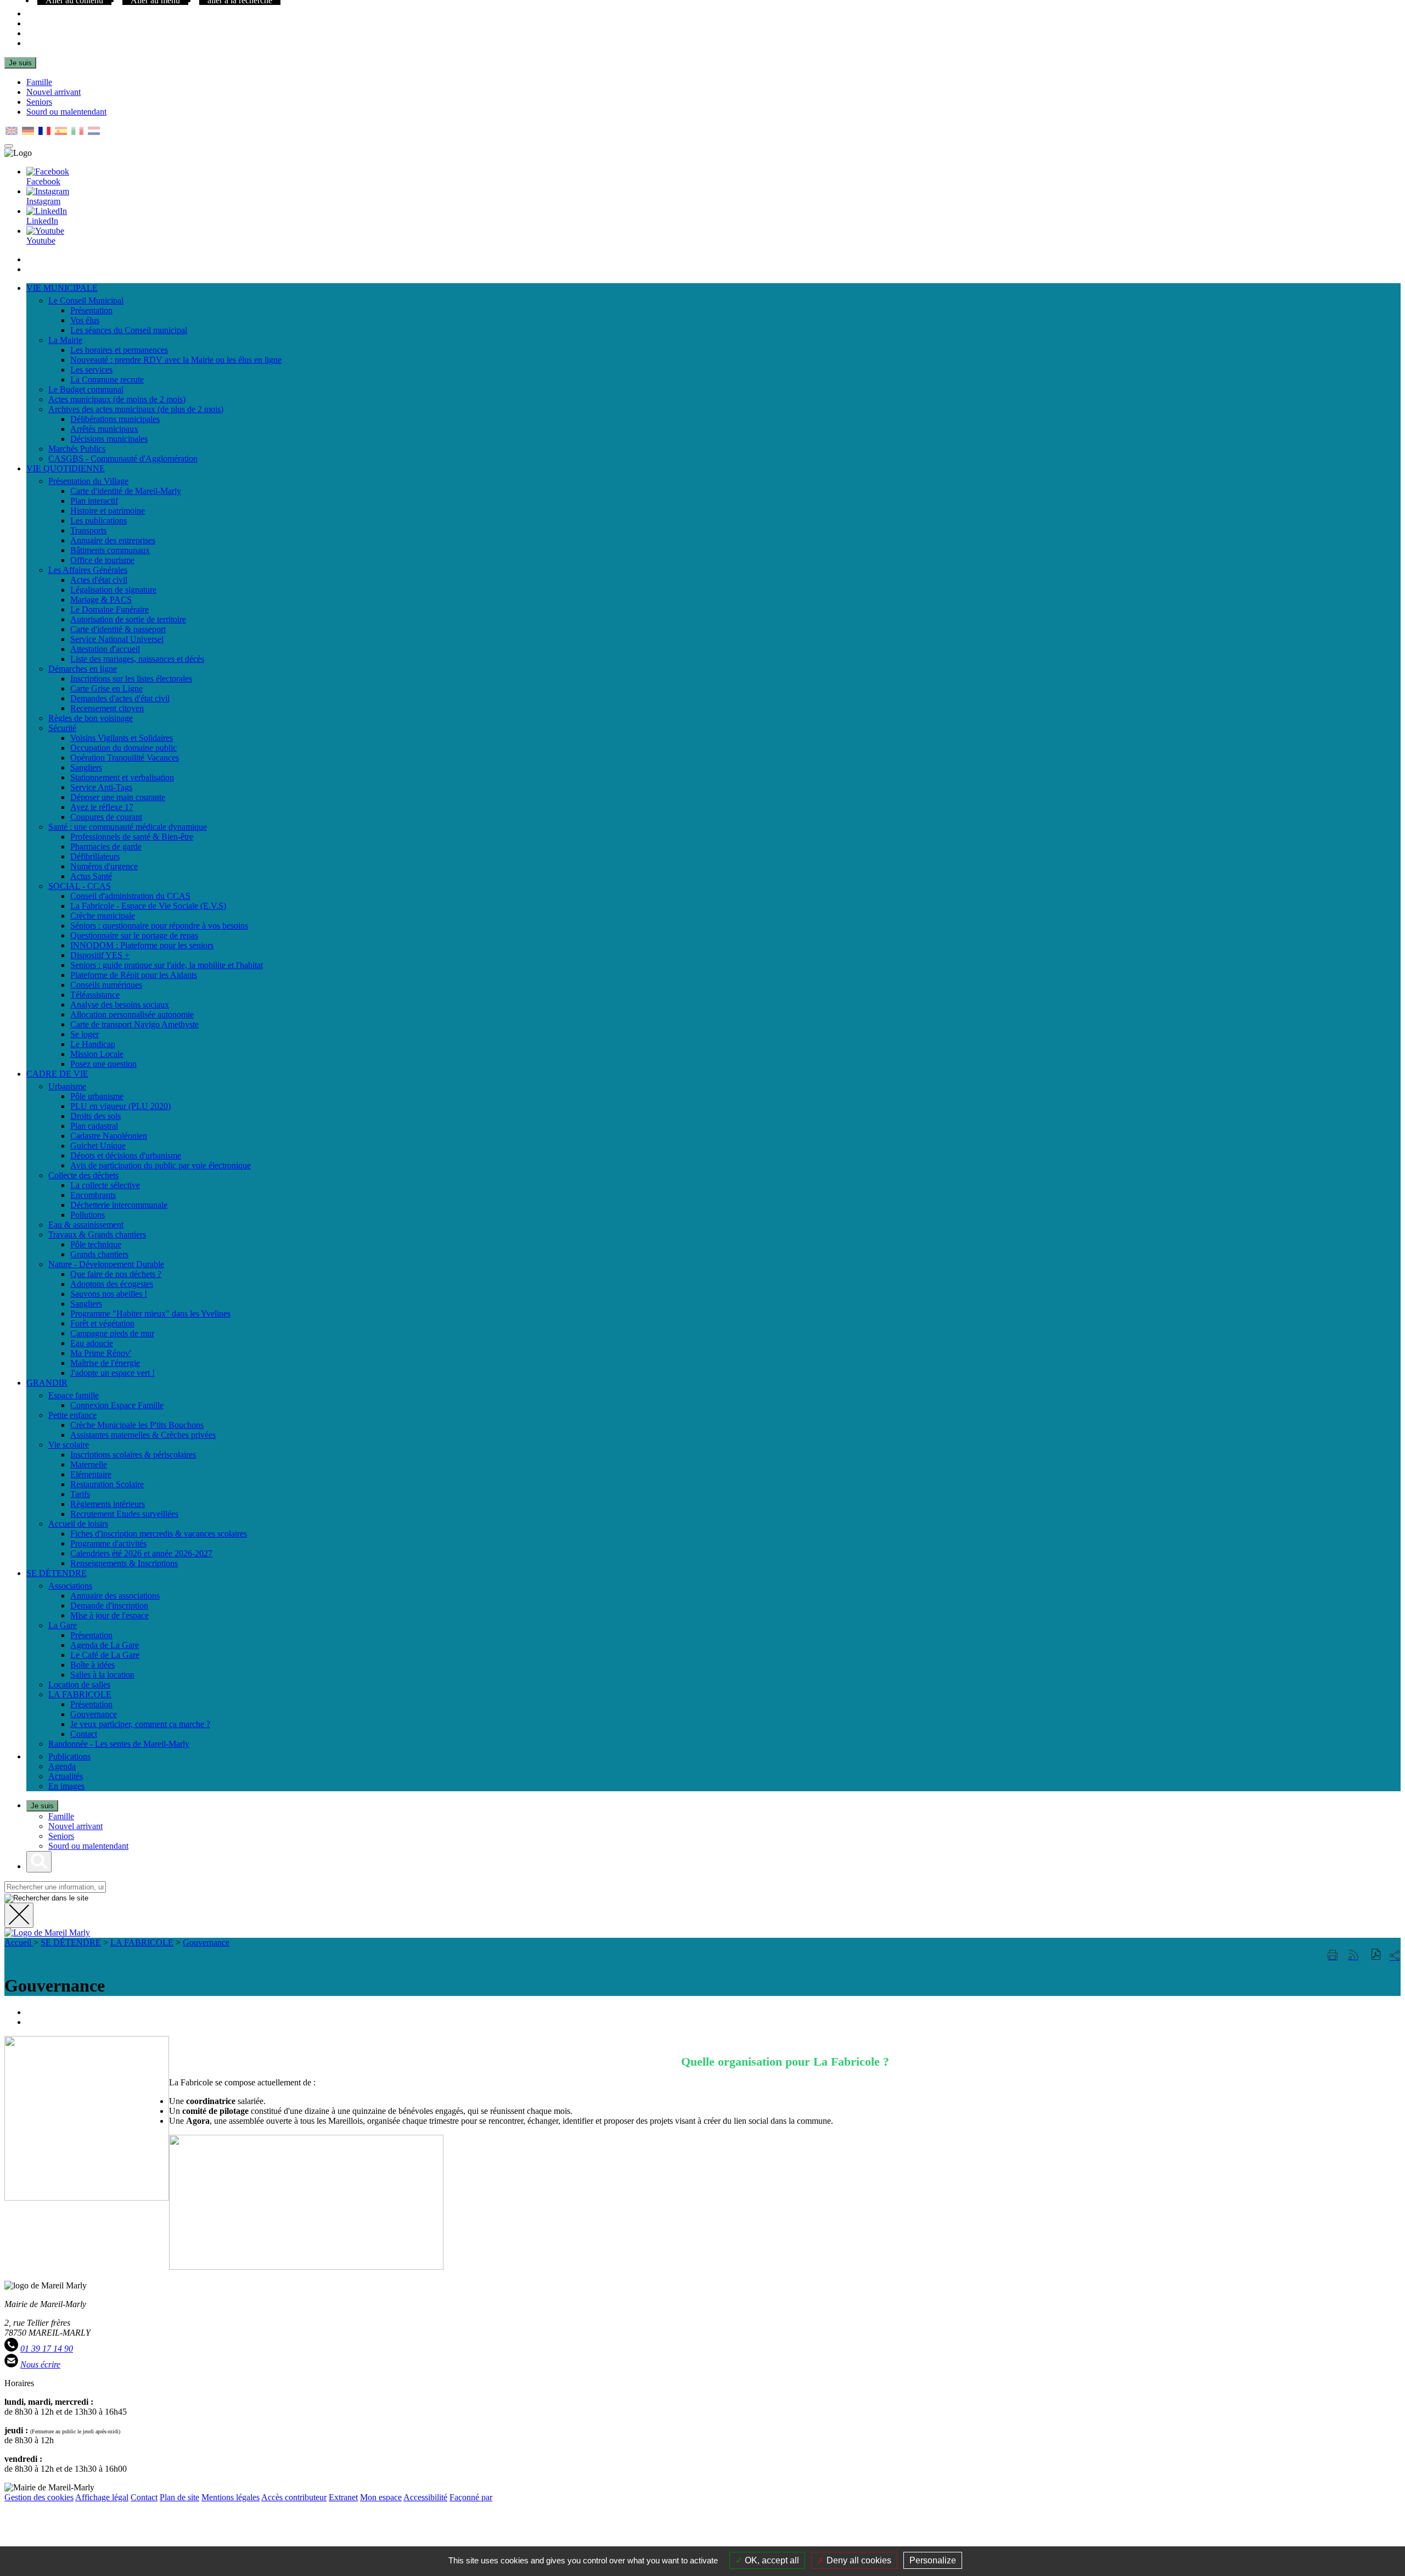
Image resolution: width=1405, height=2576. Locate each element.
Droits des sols (95, 1116)
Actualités (66, 1776)
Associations (70, 1586)
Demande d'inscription (109, 1605)
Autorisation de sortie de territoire (128, 619)
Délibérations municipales (115, 419)
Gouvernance (94, 1714)
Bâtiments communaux (110, 550)
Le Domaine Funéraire (109, 609)
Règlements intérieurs (108, 1504)
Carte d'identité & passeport (118, 629)
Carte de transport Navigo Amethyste (134, 1024)
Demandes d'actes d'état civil (120, 698)
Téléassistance (95, 995)
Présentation (91, 310)
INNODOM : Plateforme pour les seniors (142, 945)
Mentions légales (231, 2497)
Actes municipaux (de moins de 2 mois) (117, 399)
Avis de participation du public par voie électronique (161, 1165)
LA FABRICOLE (80, 1694)
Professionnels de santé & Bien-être (132, 837)
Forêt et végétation (102, 1323)
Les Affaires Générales (88, 570)
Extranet (343, 2497)
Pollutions (88, 1215)
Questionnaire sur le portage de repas (134, 935)
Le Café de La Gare (105, 1655)
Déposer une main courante (118, 797)
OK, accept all (771, 2560)
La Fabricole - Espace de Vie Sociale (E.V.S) (148, 906)
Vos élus (85, 320)
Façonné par (471, 2497)
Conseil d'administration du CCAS (130, 896)
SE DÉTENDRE (71, 1942)
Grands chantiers (99, 1254)
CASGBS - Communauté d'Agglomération (123, 459)
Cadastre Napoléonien (109, 1136)
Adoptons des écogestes (112, 1284)
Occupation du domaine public (123, 748)
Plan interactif (94, 501)
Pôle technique (96, 1244)
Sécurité (62, 728)
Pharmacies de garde (106, 847)
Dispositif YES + (100, 955)
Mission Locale (97, 1054)
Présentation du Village (88, 481)
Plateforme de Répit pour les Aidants (134, 975)
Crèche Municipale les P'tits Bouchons (137, 1425)
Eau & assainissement (86, 1225)
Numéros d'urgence (104, 866)
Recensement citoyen (107, 708)
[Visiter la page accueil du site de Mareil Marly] (47, 1933)
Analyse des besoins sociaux (120, 1005)
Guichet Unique (98, 1146)
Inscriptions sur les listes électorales (131, 679)
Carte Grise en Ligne (106, 688)
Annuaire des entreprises (113, 540)
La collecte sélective (105, 1185)
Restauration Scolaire (107, 1484)
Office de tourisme (102, 560)
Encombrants (93, 1195)
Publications (69, 1756)
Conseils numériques (106, 985)
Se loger (85, 1034)
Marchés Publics (77, 449)
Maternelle (89, 1464)
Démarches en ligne (83, 669)
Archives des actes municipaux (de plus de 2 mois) (136, 409)
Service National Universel (117, 639)
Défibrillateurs (95, 856)
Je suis (20, 63)
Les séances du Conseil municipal (129, 330)
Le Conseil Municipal (86, 300)
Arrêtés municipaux (104, 429)
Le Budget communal (86, 389)
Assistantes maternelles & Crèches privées (143, 1435)
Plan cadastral (94, 1126)
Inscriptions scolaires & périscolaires (133, 1455)
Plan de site (179, 2497)
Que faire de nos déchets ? (116, 1274)
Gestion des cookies (39, 2497)
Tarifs (80, 1494)
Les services (91, 370)
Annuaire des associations (115, 1596)
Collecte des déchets (83, 1175)
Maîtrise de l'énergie (105, 1363)
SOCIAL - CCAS (80, 886)
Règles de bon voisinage (91, 718)
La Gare (63, 1625)
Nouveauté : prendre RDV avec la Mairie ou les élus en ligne (176, 360)
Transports (88, 530)
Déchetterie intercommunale (119, 1205)
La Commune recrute (107, 379)
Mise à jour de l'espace (109, 1615)
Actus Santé (91, 876)
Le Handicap (93, 1044)
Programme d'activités (108, 1543)
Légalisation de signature (113, 590)
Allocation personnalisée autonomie (132, 1014)
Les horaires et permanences (119, 350)
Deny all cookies (858, 2560)
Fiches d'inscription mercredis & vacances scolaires (159, 1534)
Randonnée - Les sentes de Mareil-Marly (119, 1744)
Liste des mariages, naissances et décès (137, 659)
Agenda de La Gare (105, 1645)
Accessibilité (425, 2497)
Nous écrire (40, 2364)
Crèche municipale (103, 916)
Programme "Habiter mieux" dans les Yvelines (150, 1314)
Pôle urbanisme (97, 1096)
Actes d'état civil (99, 580)
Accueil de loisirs (78, 1524)
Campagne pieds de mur (112, 1333)
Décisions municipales (109, 439)
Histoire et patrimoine (108, 511)
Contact (84, 1734)
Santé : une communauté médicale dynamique (128, 827)
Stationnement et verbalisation (122, 777)
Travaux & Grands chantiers (97, 1234)
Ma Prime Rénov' (101, 1353)
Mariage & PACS (101, 600)
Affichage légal (102, 2497)
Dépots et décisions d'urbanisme (126, 1155)
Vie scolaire (69, 1445)
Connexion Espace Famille (117, 1405)
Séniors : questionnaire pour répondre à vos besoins (159, 926)
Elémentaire (91, 1474)
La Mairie (65, 340)
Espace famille (74, 1395)
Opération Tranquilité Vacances (125, 758)
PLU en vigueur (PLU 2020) (120, 1106)
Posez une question (103, 1064)
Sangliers (86, 767)
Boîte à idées (92, 1665)
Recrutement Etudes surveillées (124, 1514)
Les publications (99, 521)
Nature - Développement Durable (106, 1264)
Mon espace (381, 2497)
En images (66, 1786)
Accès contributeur (294, 2497)
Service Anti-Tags (101, 787)
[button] (1376, 1956)
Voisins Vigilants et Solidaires (122, 738)
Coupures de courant (106, 817)
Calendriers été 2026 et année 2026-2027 (141, 1553)
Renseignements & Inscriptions (124, 1563)
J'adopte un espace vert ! (113, 1373)
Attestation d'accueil (105, 649)
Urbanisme (67, 1086)
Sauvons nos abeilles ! (109, 1294)
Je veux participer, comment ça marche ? (140, 1724)
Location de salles (79, 1684)
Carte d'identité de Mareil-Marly (126, 491)
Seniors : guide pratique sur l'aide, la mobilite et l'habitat (167, 965)
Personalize (933, 2560)
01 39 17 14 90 (47, 2349)
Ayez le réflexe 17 (102, 807)
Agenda (62, 1766)
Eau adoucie (92, 1343)
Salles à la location (102, 1675)
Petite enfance (72, 1415)
